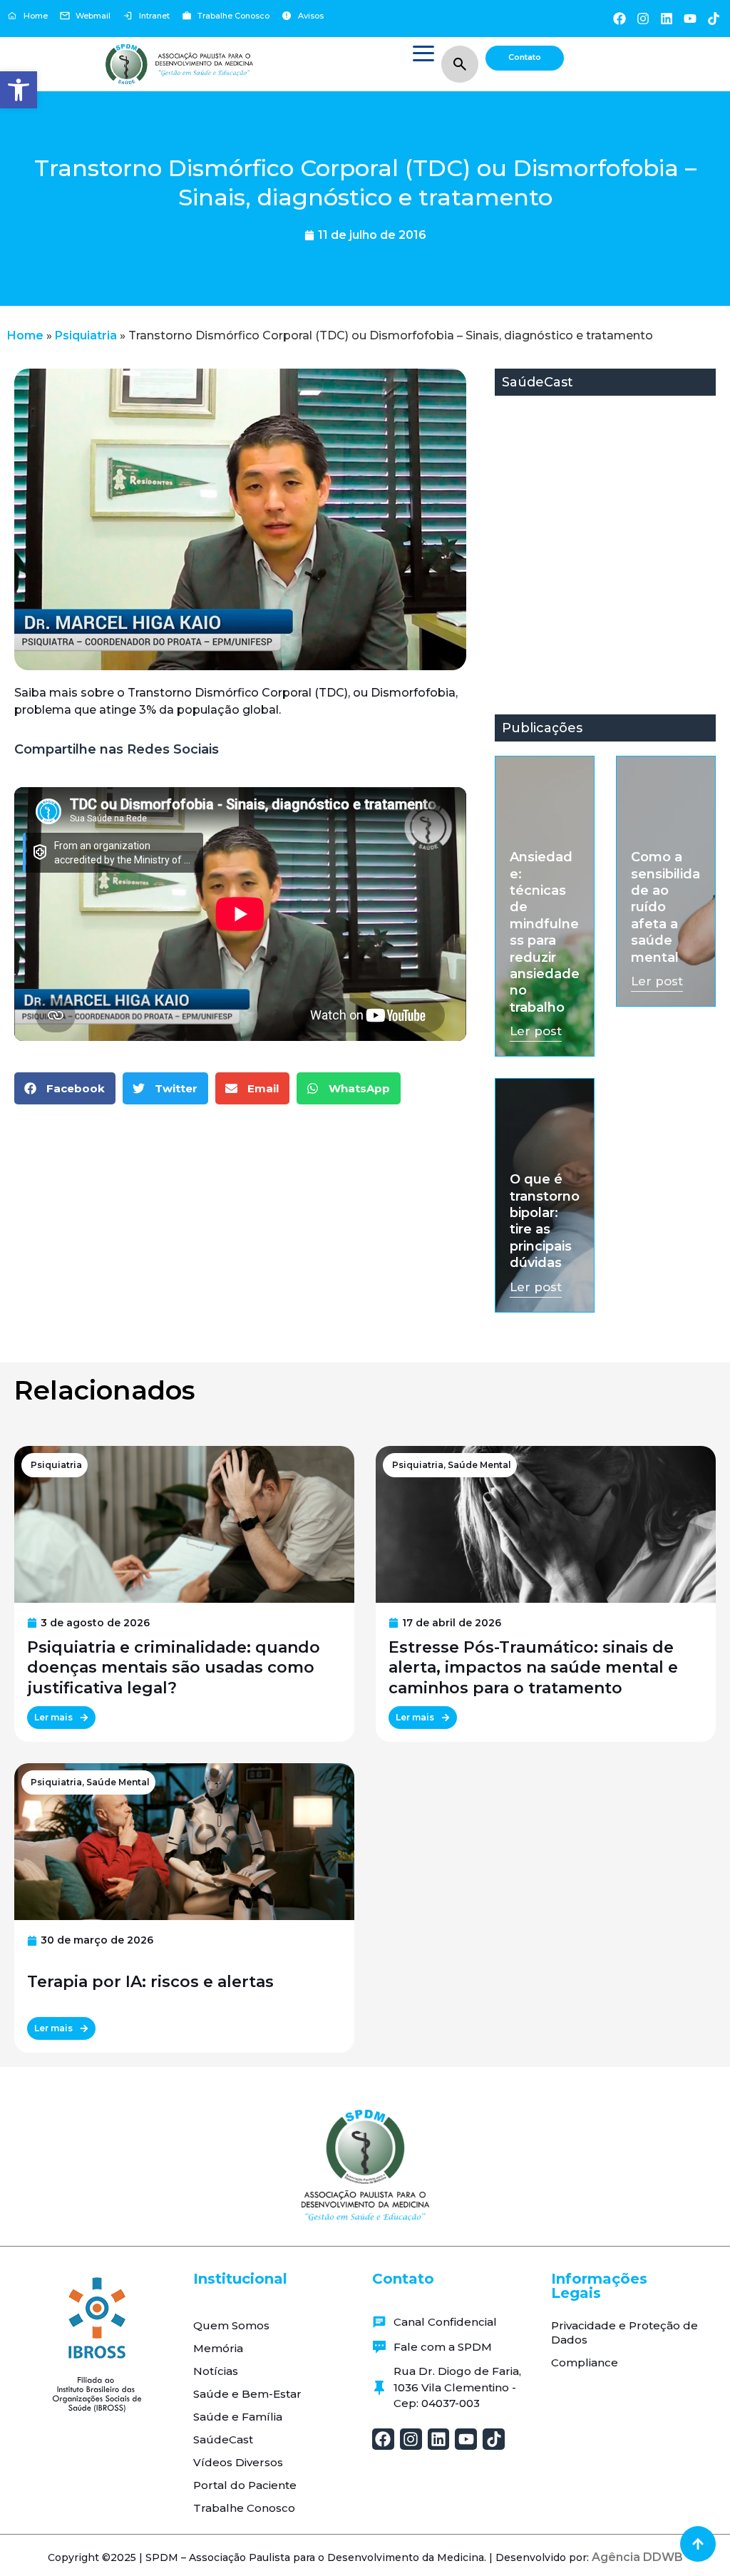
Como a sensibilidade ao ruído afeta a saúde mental (665, 907)
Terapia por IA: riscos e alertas (150, 1982)
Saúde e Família (238, 2417)
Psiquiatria (86, 335)
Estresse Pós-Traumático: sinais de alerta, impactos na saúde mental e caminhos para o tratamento (533, 1668)
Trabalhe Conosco (244, 2508)
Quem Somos (231, 2325)
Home (25, 335)
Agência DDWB (637, 2557)
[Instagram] (643, 18)
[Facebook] (619, 18)
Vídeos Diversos (238, 2462)
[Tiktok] (714, 18)
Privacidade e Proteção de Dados (624, 2333)
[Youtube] (690, 18)
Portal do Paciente (245, 2485)
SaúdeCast (223, 2439)
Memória (218, 2348)
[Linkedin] (666, 18)
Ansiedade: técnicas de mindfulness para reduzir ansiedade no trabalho (545, 932)
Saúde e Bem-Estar (247, 2394)
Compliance (585, 2362)
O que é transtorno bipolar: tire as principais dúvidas (545, 1221)
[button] (19, 90)
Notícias (216, 2371)
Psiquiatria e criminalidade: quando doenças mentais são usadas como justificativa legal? (174, 1668)
